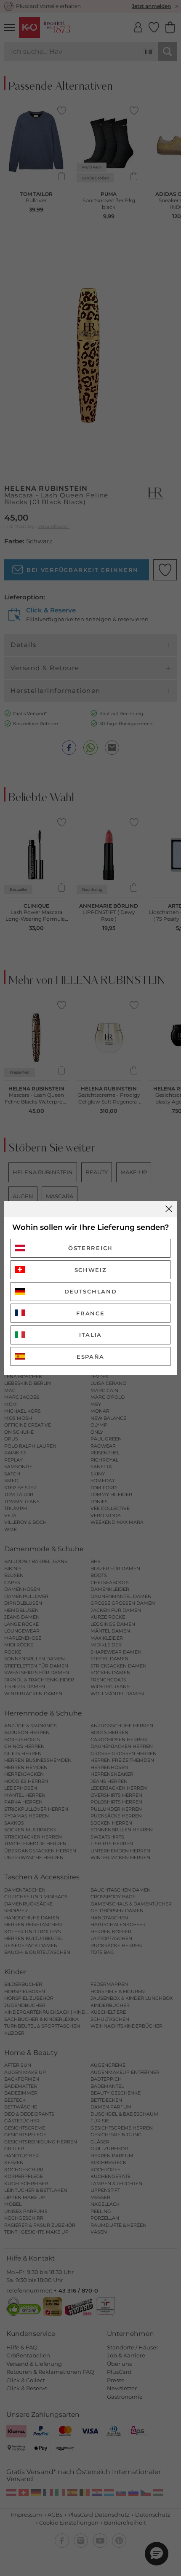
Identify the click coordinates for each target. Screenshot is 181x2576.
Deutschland (91, 1291)
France (90, 1313)
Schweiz (91, 1270)
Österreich (90, 1248)
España (90, 1357)
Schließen (169, 1209)
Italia (90, 1335)
